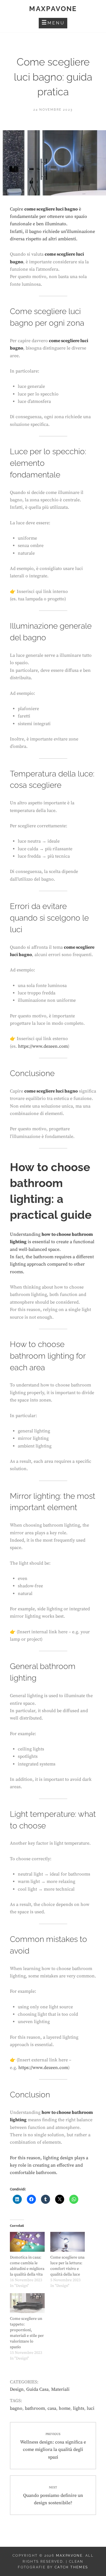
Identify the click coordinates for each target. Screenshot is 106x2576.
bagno (16, 2408)
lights (79, 2408)
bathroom (35, 2408)
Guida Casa (37, 2389)
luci (91, 2408)
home (65, 2408)
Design (17, 2389)
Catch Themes (71, 2567)
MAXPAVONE (53, 9)
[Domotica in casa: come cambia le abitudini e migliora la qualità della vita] (27, 2242)
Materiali (60, 2389)
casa (52, 2408)
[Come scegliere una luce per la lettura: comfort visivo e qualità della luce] (68, 2242)
